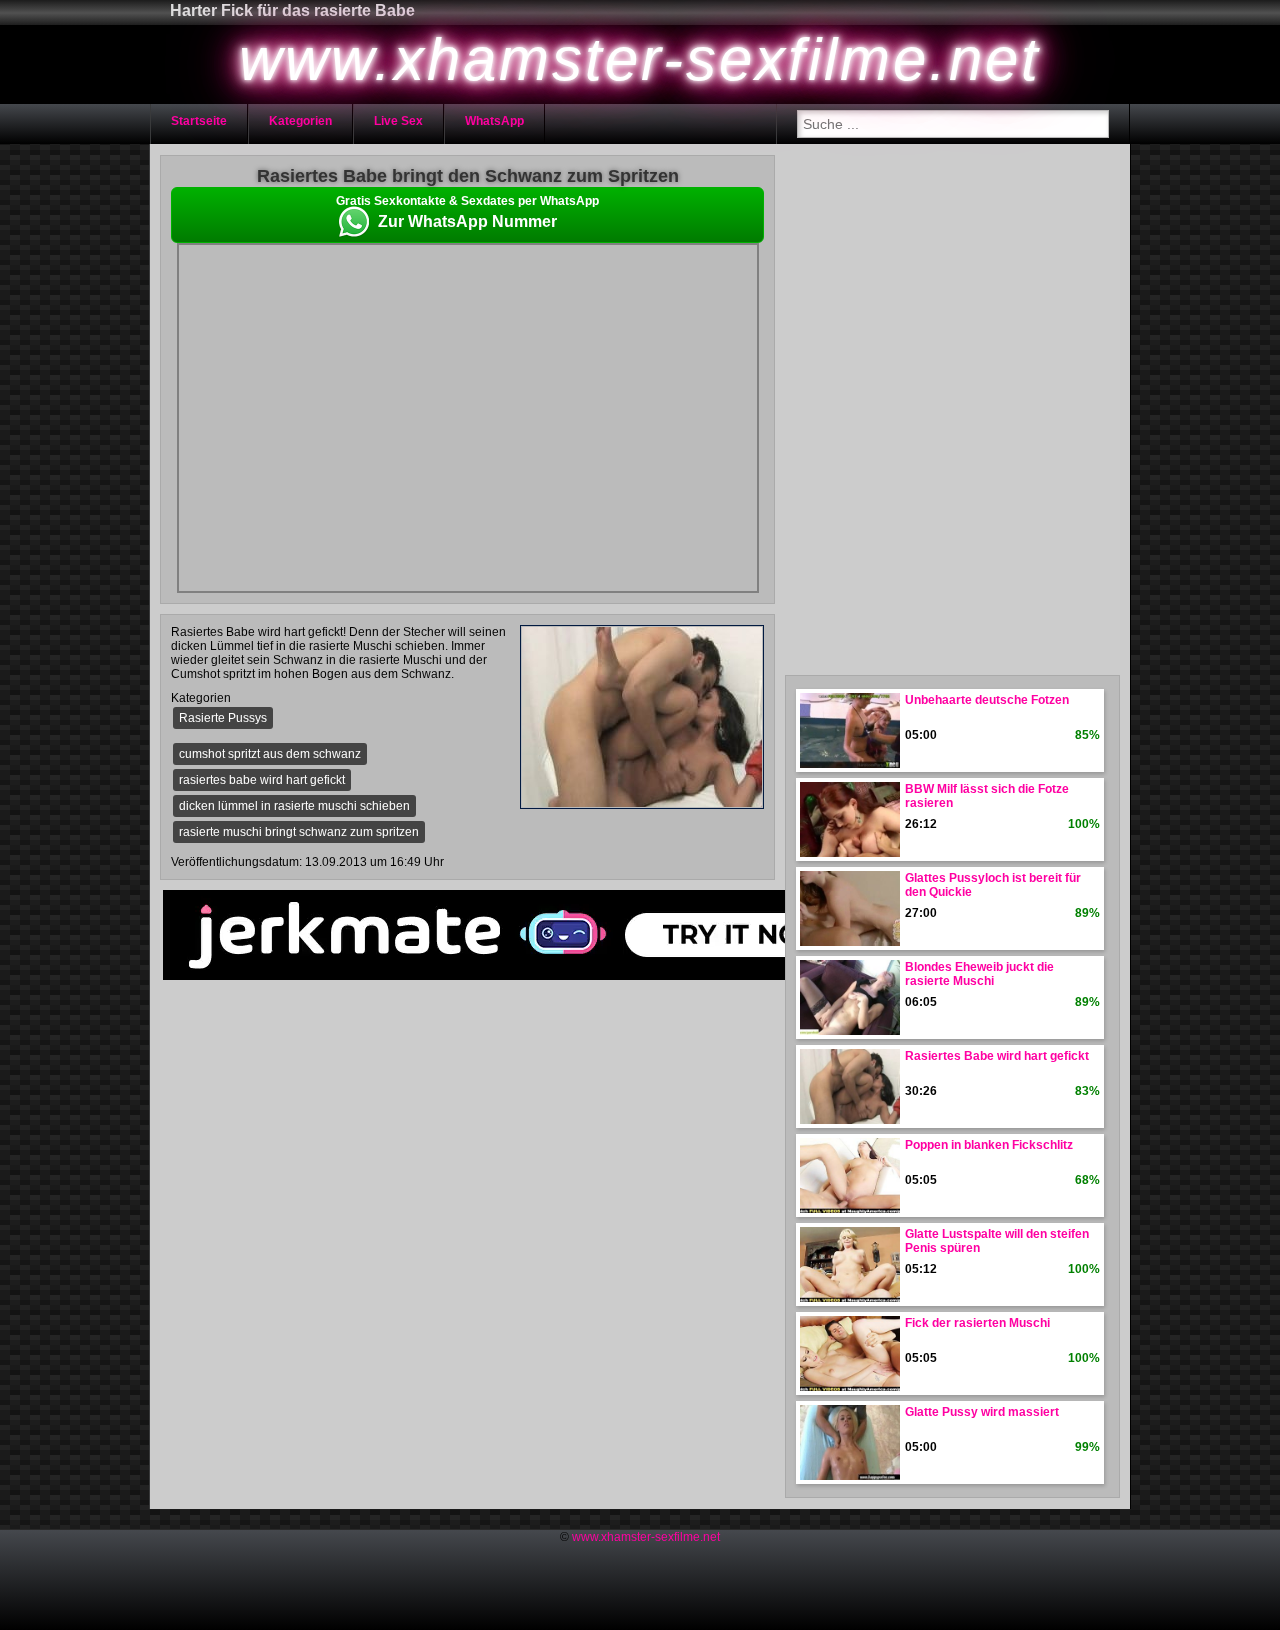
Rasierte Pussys (223, 718)
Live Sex (398, 121)
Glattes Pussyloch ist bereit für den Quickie (993, 885)
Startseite (199, 121)
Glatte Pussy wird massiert (982, 1412)
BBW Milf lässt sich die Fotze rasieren (987, 796)
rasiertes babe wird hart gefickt (262, 780)
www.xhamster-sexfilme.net (646, 1537)
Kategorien (300, 121)
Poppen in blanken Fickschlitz (989, 1145)
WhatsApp (494, 121)
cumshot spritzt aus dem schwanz (270, 754)
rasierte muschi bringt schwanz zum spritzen (299, 832)
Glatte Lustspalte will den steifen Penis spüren (997, 1241)
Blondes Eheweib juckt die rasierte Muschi (979, 974)
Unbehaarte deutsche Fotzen (987, 700)
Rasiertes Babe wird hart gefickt (997, 1056)
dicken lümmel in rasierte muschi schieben (294, 806)
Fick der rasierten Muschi (977, 1323)
